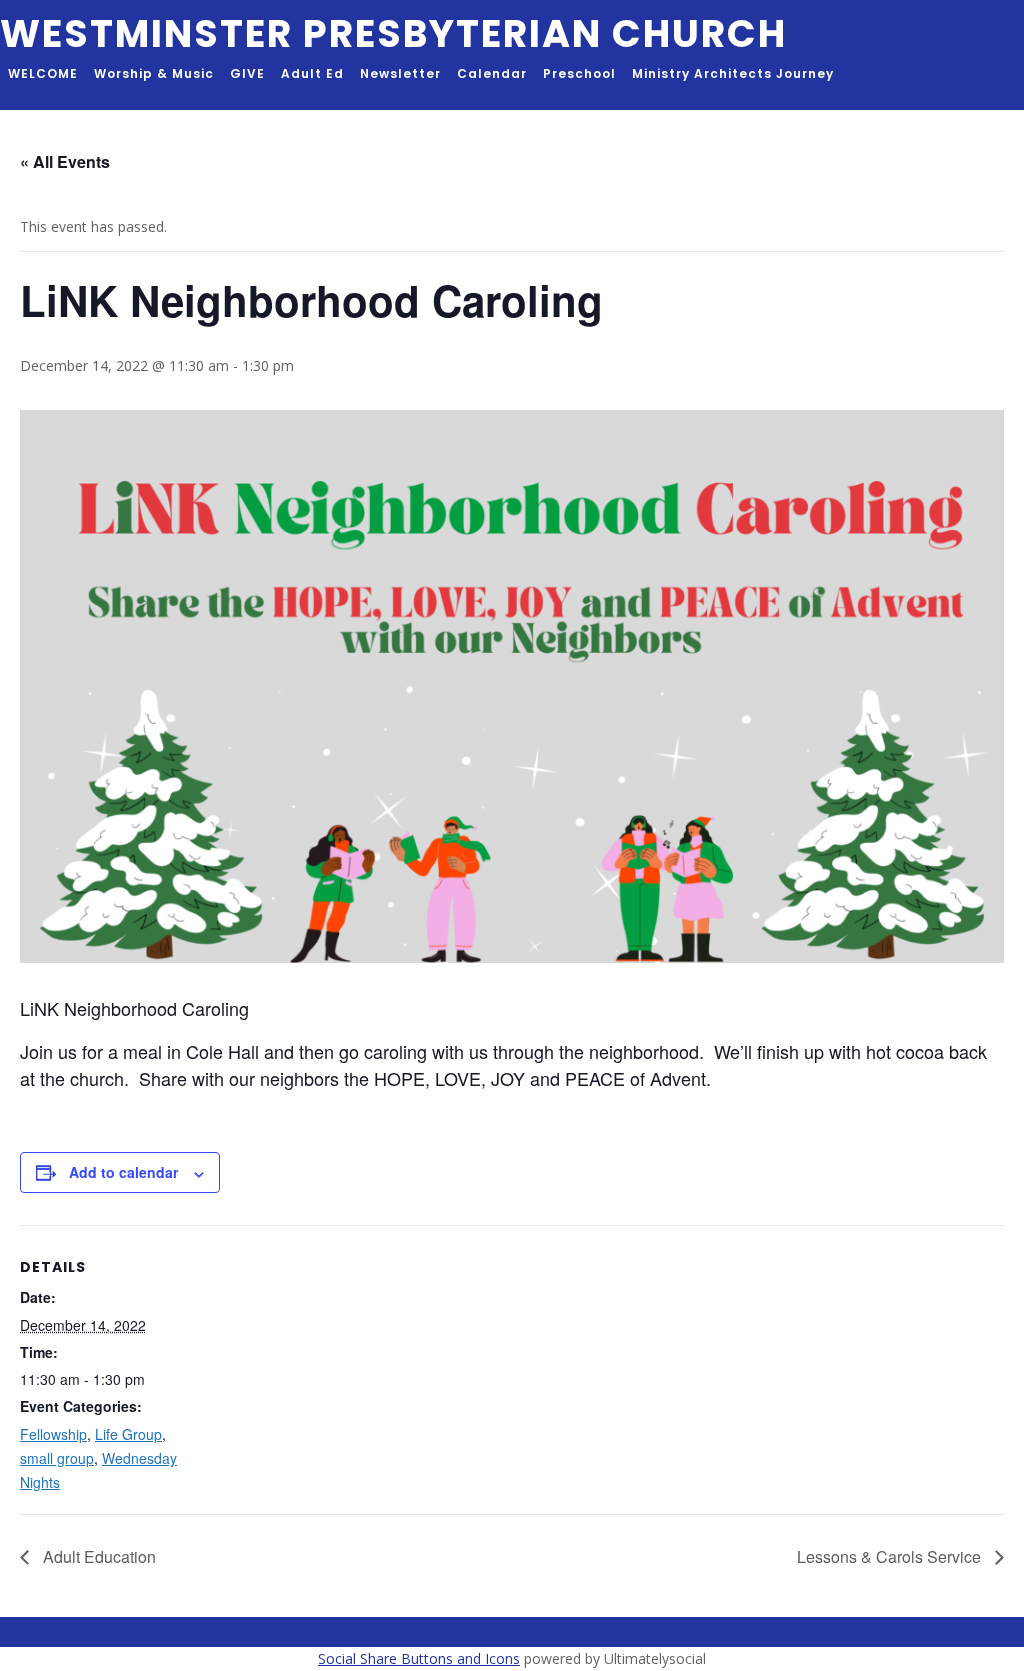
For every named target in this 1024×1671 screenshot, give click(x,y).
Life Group (128, 1434)
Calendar (492, 73)
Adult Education (97, 1556)
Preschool (579, 73)
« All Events (65, 161)
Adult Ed (312, 73)
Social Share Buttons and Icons (419, 1658)
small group (57, 1458)
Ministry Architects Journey (733, 73)
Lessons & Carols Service (891, 1556)
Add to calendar (123, 1172)
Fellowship (53, 1434)
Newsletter (400, 73)
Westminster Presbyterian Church (393, 33)
